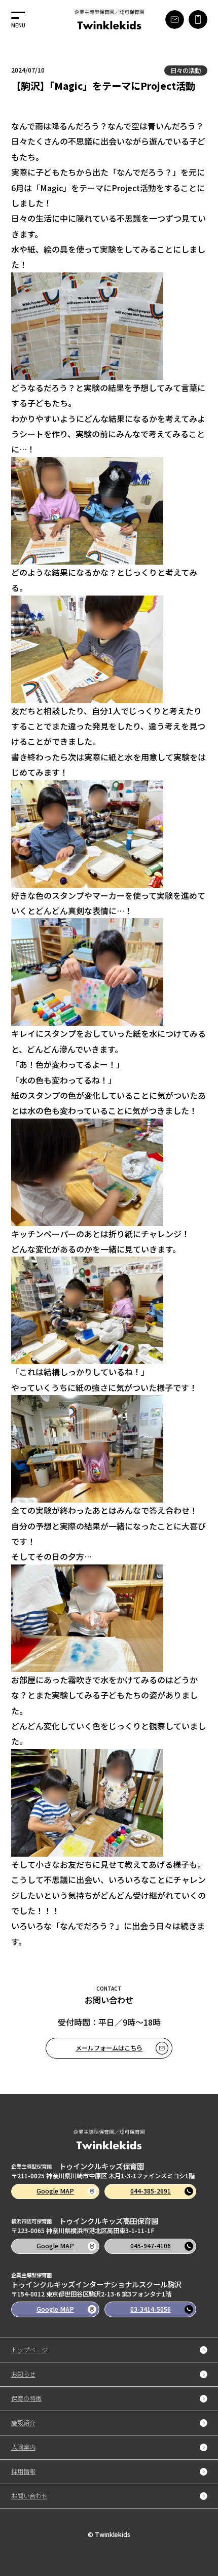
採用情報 (23, 2472)
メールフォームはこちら (109, 2048)
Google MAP (55, 2191)
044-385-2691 (151, 2191)
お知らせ (23, 2374)
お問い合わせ (29, 2496)
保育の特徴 (26, 2399)
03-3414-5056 (151, 2309)
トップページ (29, 2350)
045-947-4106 (151, 2246)
